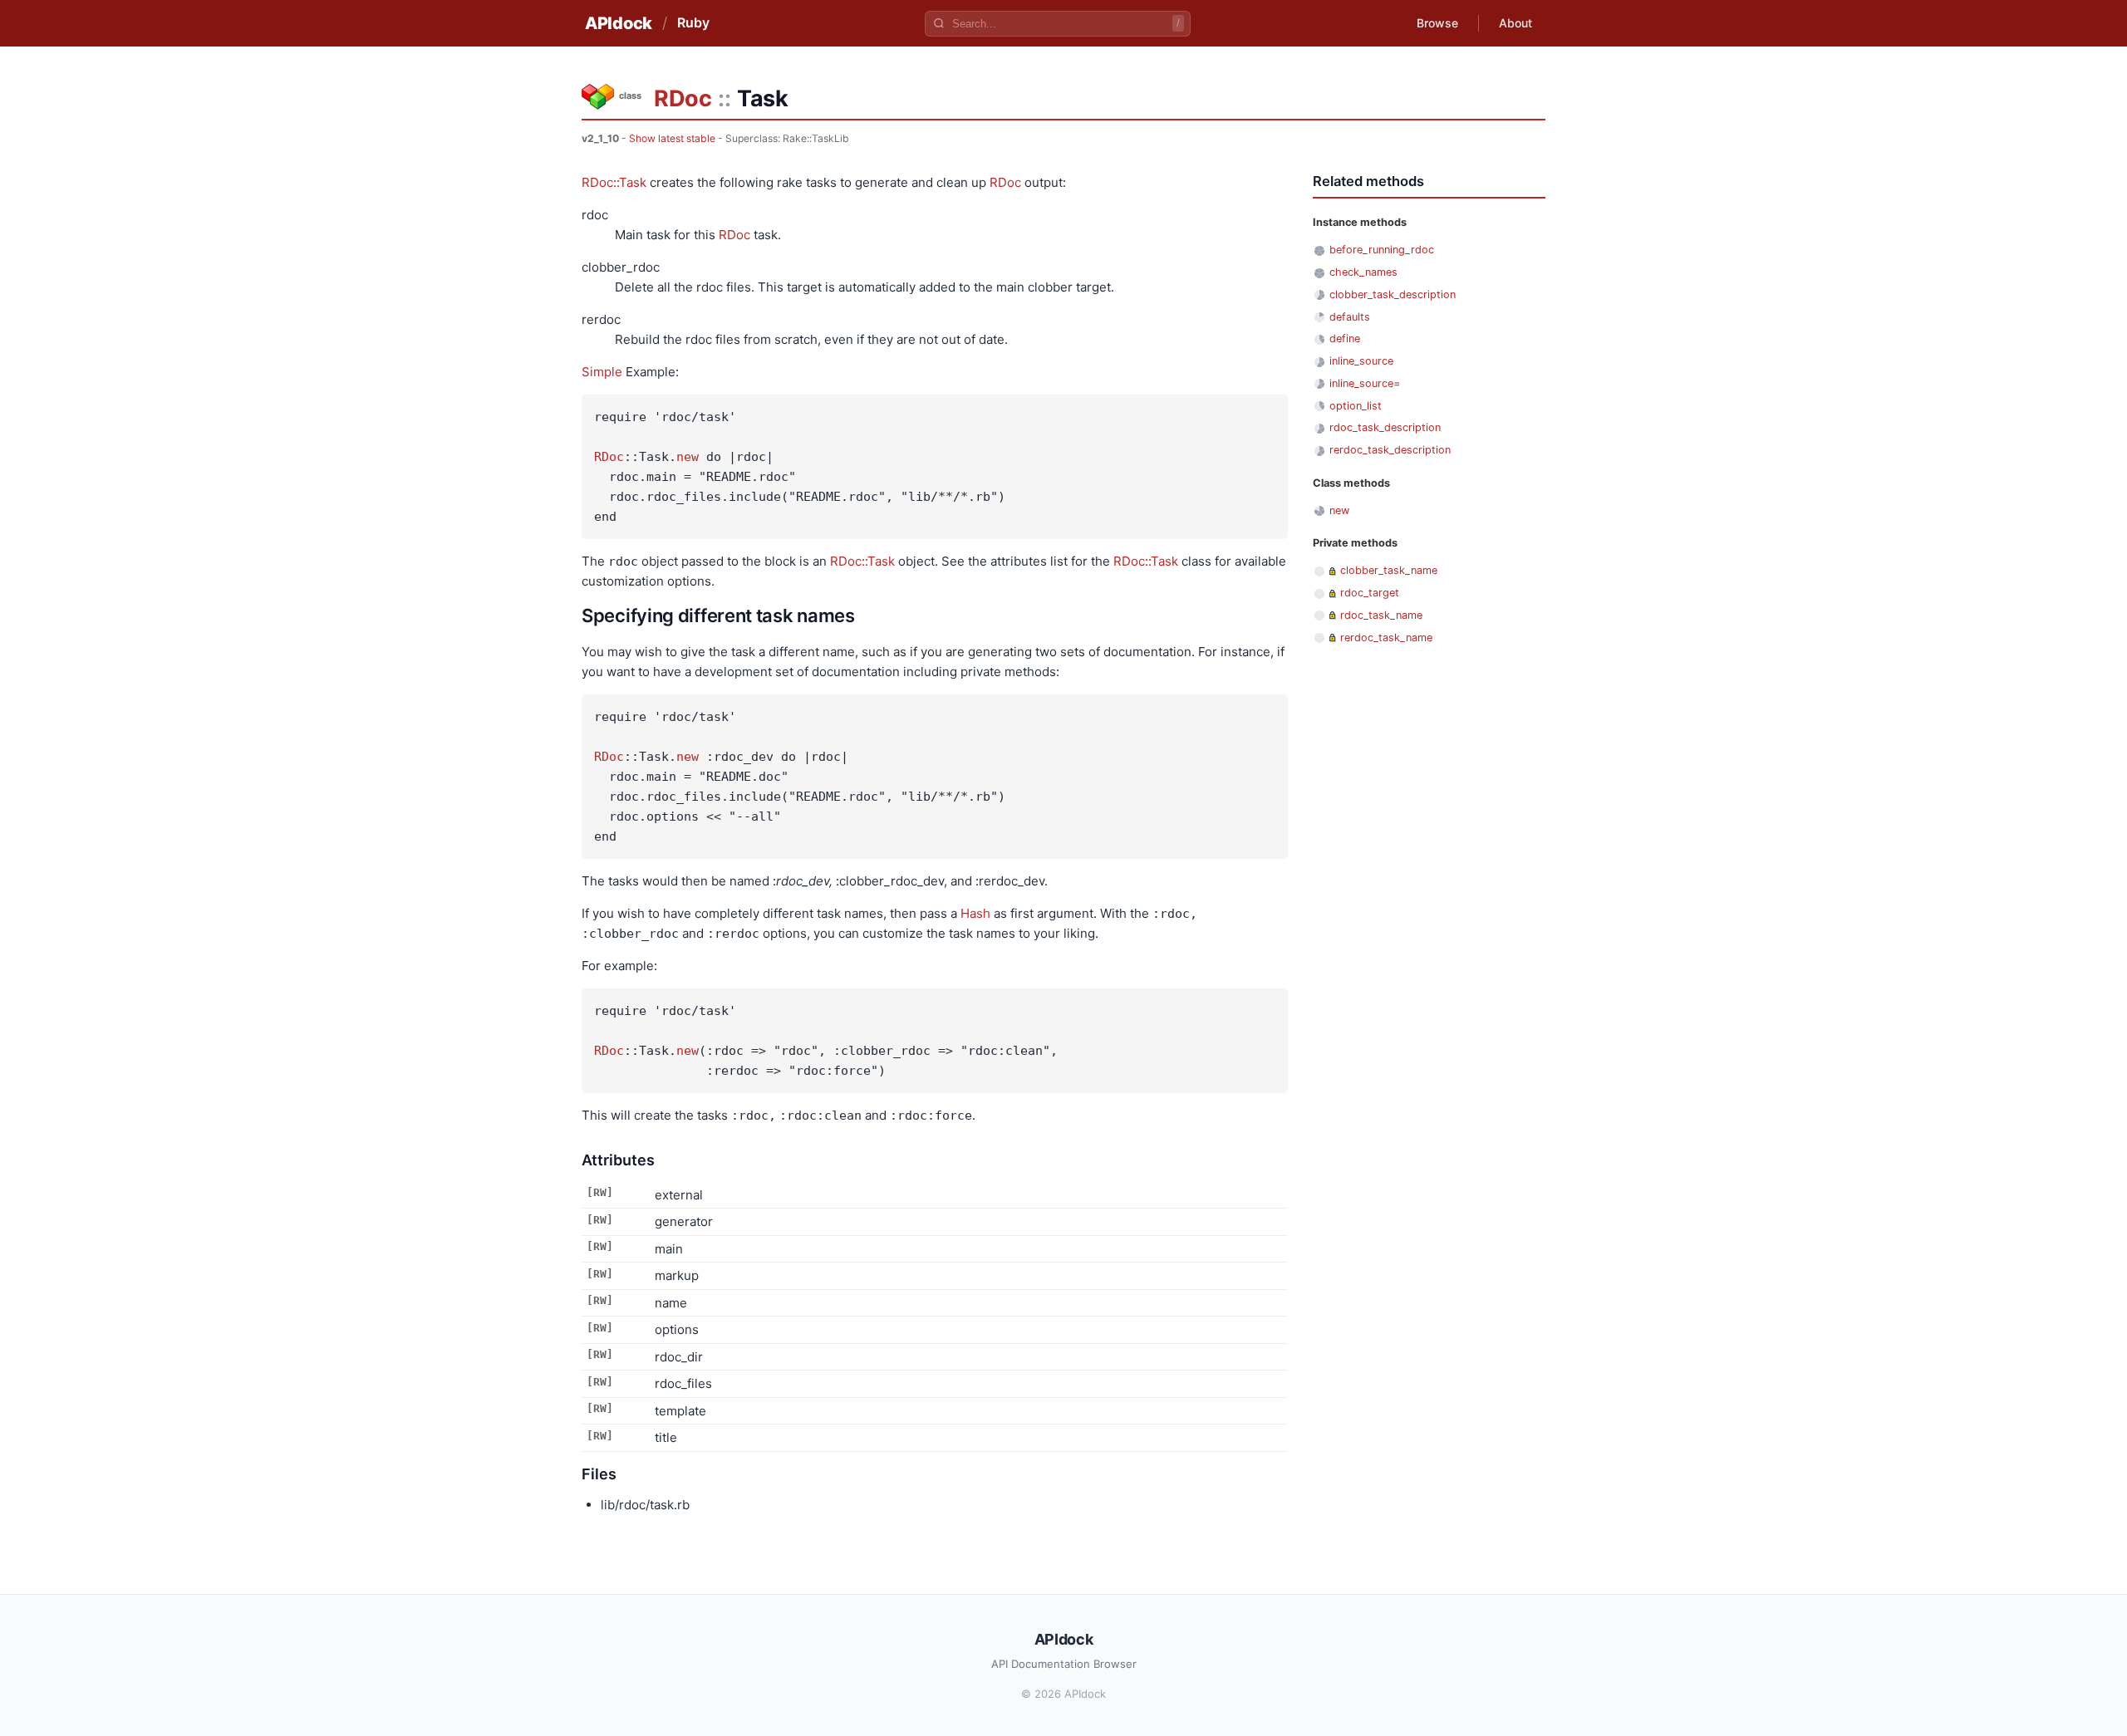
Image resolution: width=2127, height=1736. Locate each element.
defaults (1350, 317)
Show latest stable (672, 138)
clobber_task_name (1389, 570)
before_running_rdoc (1382, 250)
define (1345, 338)
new (688, 457)
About (1515, 23)
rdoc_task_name (1381, 615)
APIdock (619, 23)
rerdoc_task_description (1390, 450)
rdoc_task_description (1385, 427)
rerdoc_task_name (1386, 638)
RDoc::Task (614, 182)
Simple (602, 372)
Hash (975, 913)
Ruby (693, 22)
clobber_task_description (1393, 294)
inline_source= (1365, 383)
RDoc (683, 98)
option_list (1356, 406)
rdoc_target (1370, 593)
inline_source (1361, 361)
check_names (1363, 272)
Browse (1437, 23)
